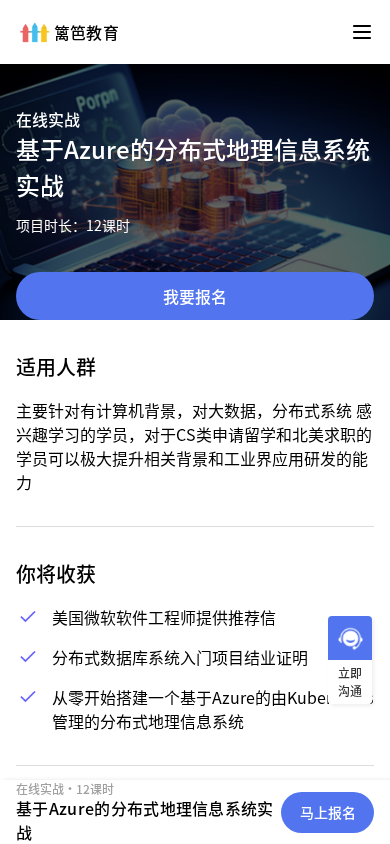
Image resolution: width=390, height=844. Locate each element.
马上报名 (328, 812)
